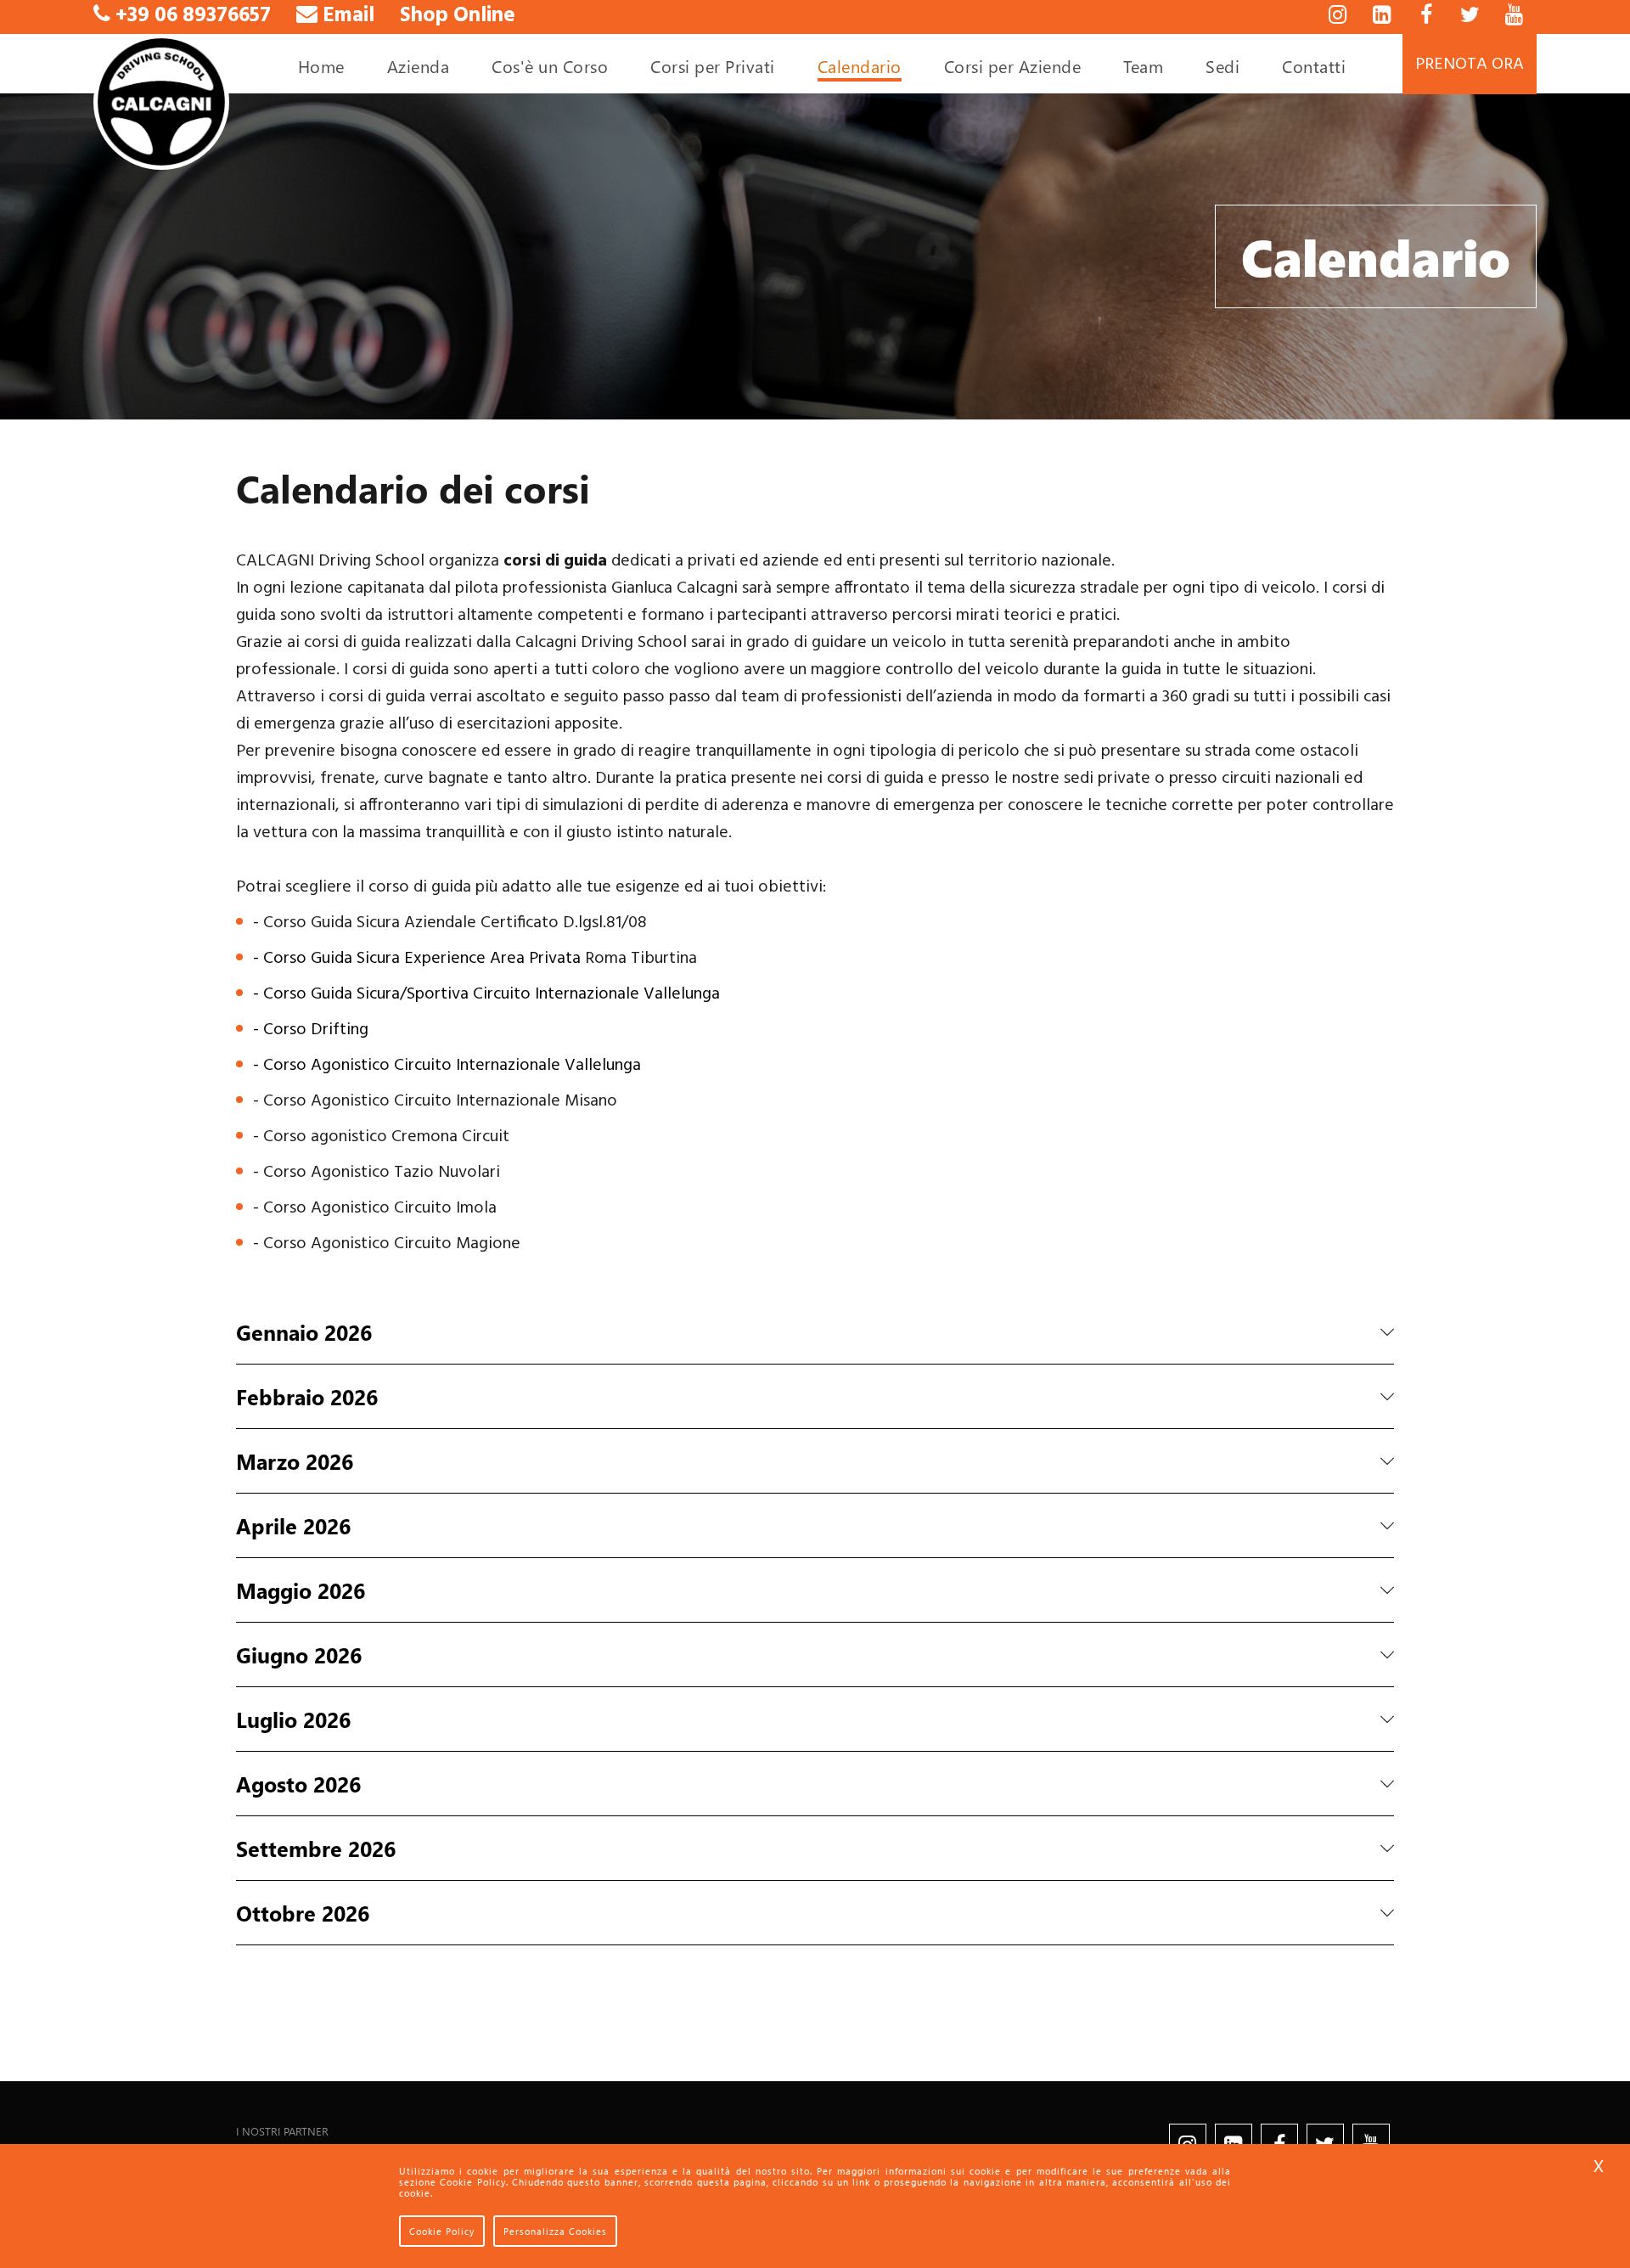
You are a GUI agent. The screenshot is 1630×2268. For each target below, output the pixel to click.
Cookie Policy (442, 2231)
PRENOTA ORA (1470, 65)
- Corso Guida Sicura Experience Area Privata (417, 959)
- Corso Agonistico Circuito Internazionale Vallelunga (447, 1066)
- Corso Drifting (311, 1030)
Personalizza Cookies (555, 2231)
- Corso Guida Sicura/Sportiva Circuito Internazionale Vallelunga (486, 994)
